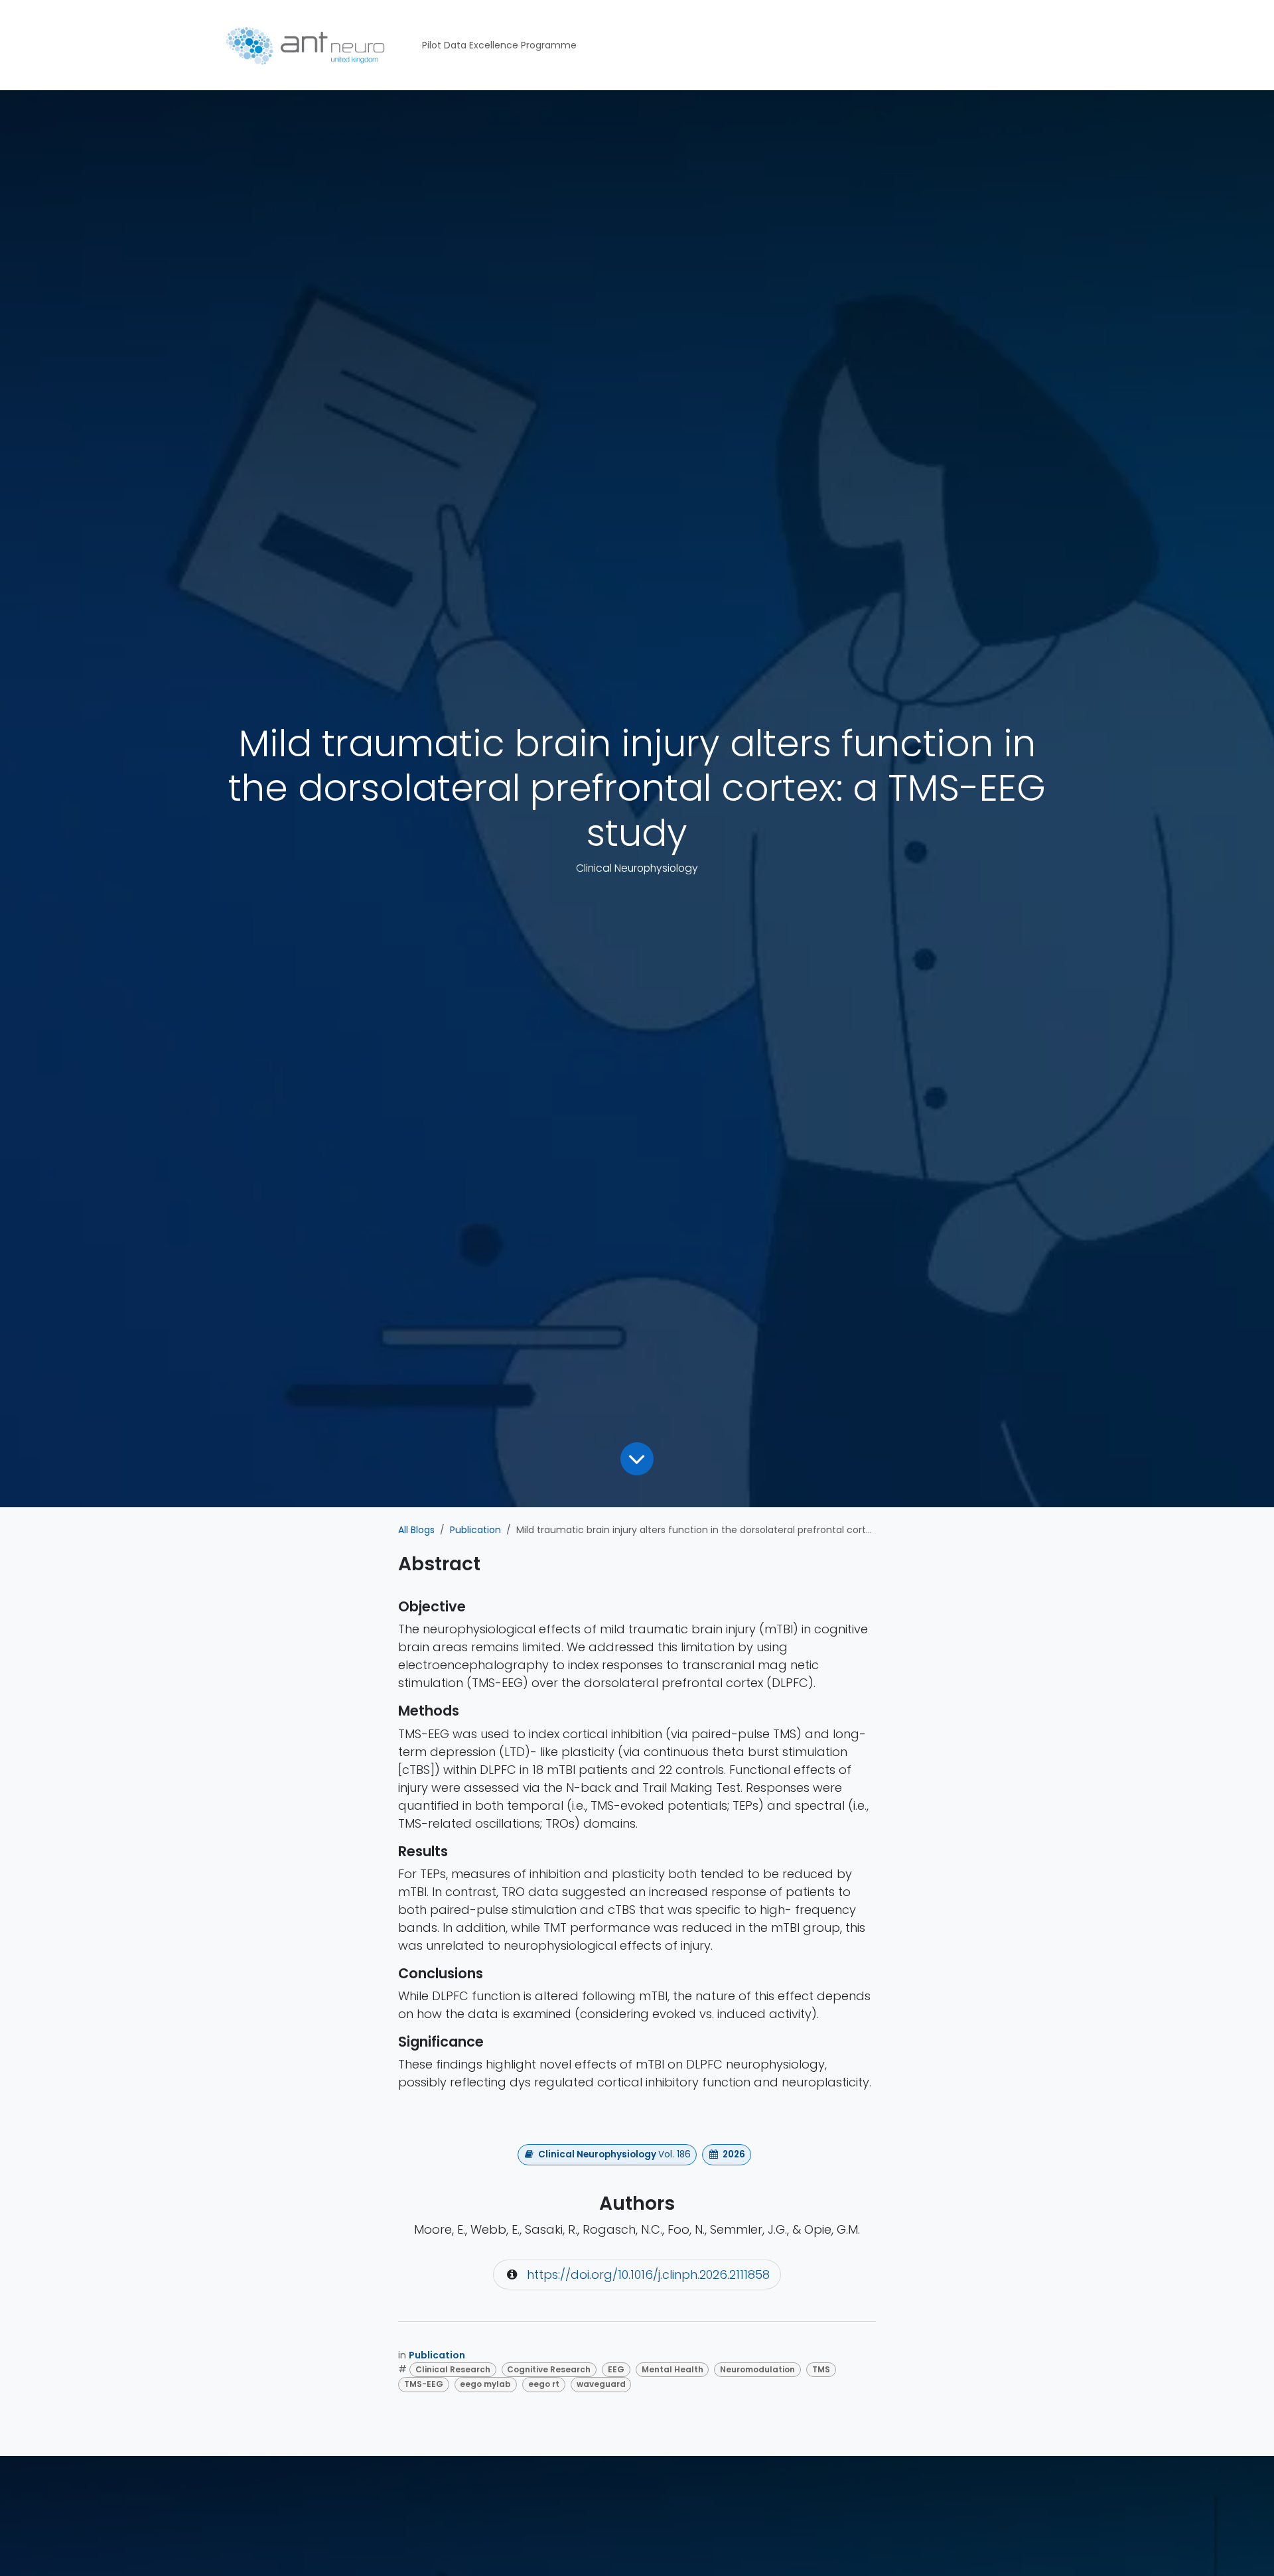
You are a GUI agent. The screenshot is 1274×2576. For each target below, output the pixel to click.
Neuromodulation (757, 2369)
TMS (821, 2369)
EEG (616, 2369)
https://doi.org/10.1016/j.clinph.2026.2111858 (648, 2274)
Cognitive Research (549, 2369)
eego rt (544, 2384)
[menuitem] (499, 45)
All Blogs (416, 1530)
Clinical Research (453, 2369)
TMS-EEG (424, 2384)
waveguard (601, 2384)
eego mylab (485, 2384)
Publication (475, 1530)
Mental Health (672, 2369)
